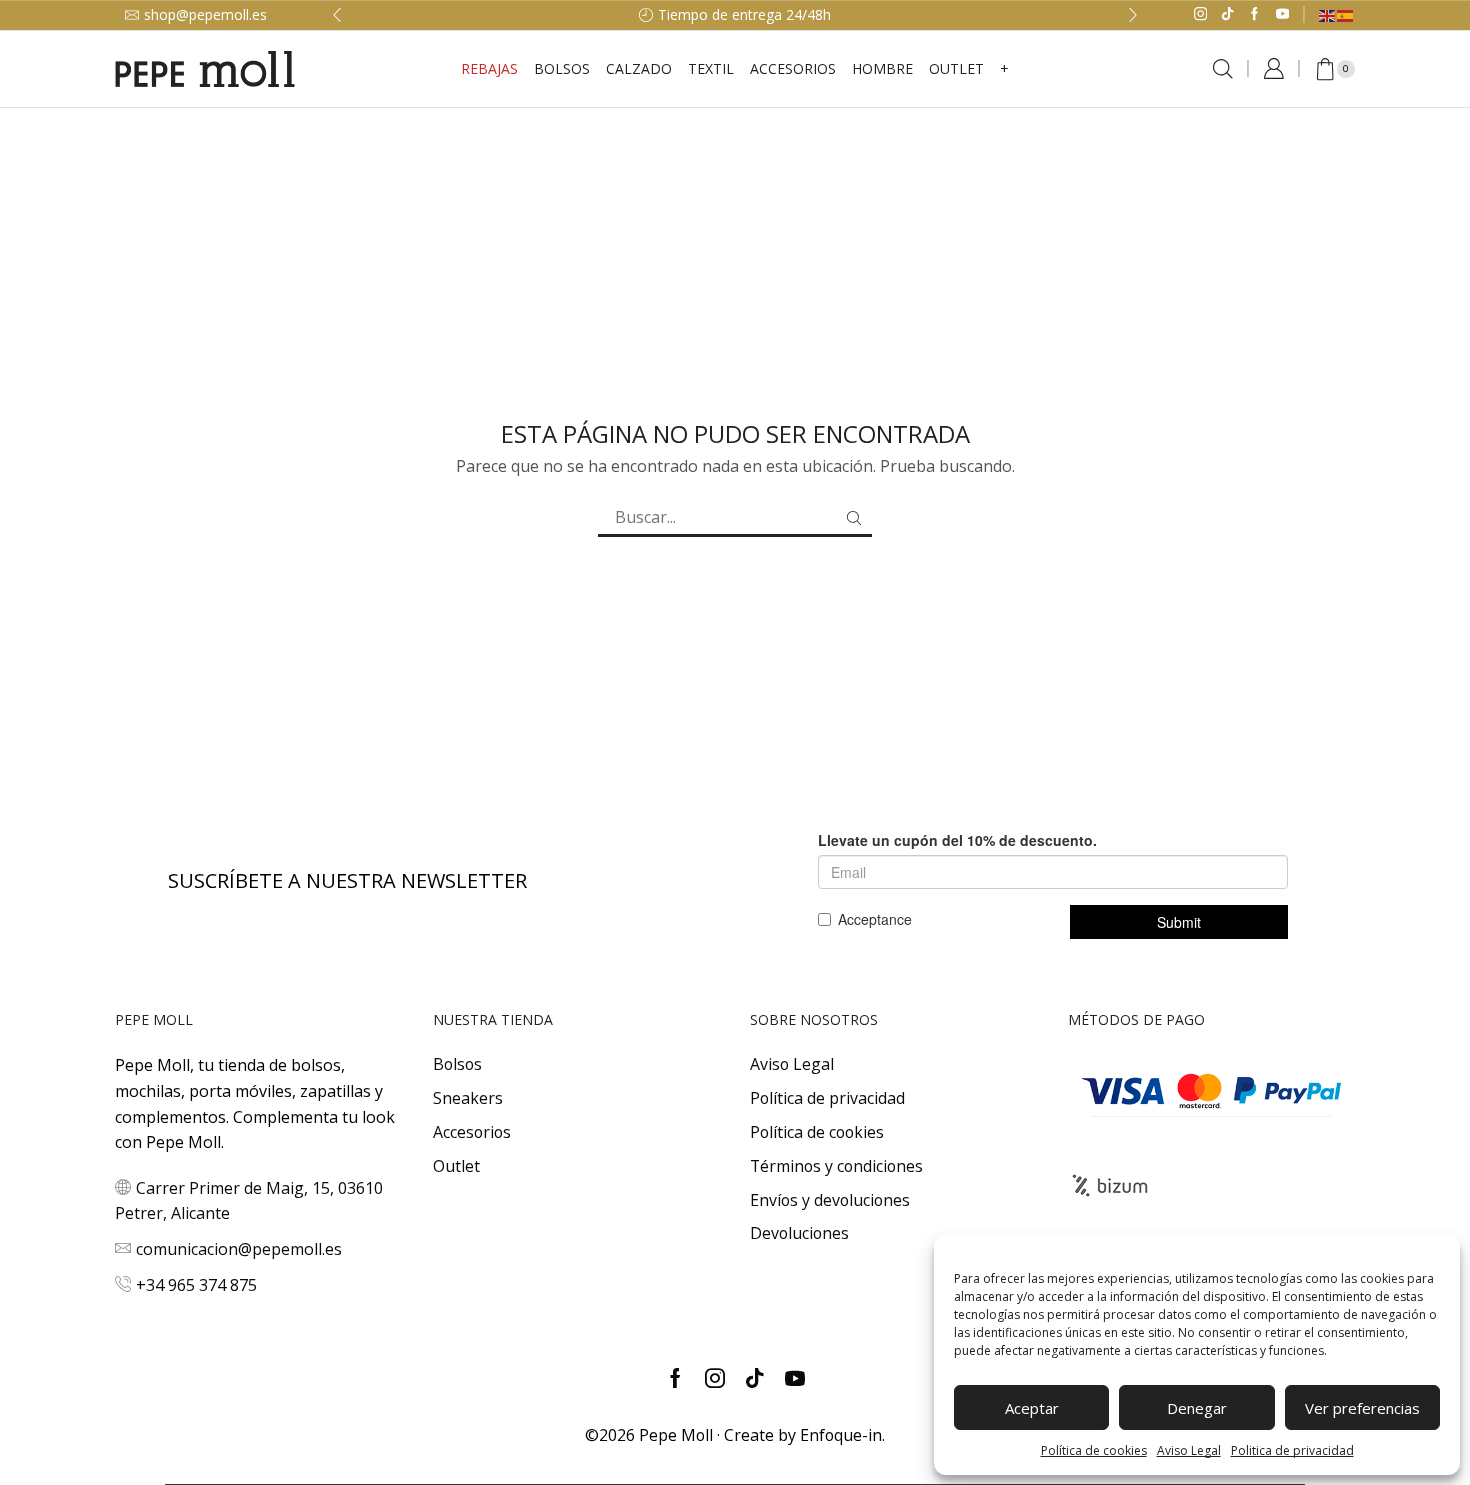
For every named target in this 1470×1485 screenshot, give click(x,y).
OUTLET (956, 68)
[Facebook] (1254, 15)
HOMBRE (882, 68)
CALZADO (639, 68)
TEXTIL (711, 68)
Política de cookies (1094, 1450)
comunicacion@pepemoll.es (239, 1249)
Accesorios (472, 1132)
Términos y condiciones (836, 1166)
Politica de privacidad (1292, 1450)
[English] (1328, 14)
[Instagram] (1200, 15)
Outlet (456, 1166)
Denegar (1197, 1408)
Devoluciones (799, 1233)
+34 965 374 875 (196, 1285)
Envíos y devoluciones (830, 1200)
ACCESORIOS (793, 68)
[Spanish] (1346, 14)
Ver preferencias (1362, 1408)
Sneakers (468, 1098)
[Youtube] (1282, 15)
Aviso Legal (1189, 1450)
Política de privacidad (827, 1098)
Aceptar (1032, 1408)
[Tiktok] (1227, 15)
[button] (337, 15)
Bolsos (562, 68)
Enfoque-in (841, 1435)
